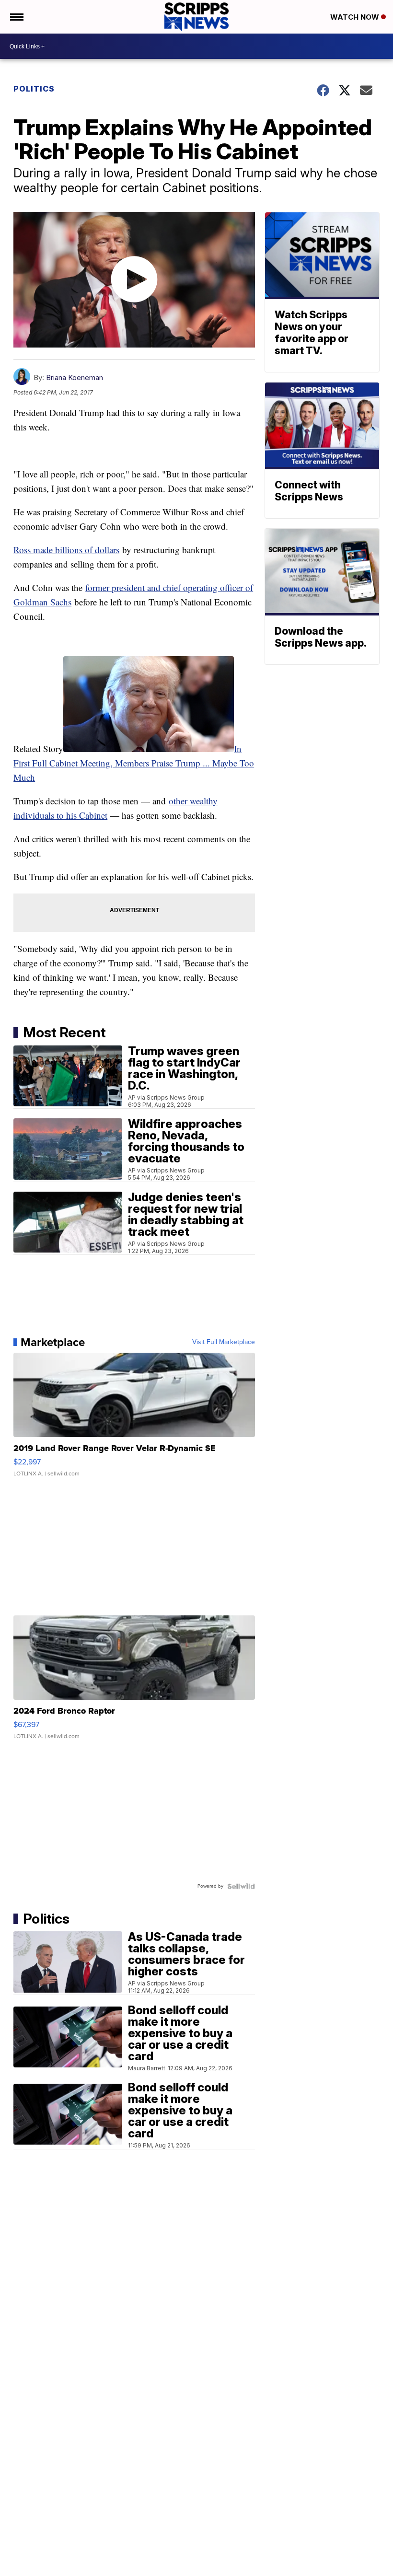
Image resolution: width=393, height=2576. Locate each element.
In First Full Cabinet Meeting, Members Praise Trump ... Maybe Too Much (134, 763)
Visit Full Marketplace (224, 1342)
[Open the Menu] (16, 17)
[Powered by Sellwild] (241, 1886)
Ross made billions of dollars (66, 550)
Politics (34, 89)
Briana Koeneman (75, 377)
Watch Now (356, 17)
